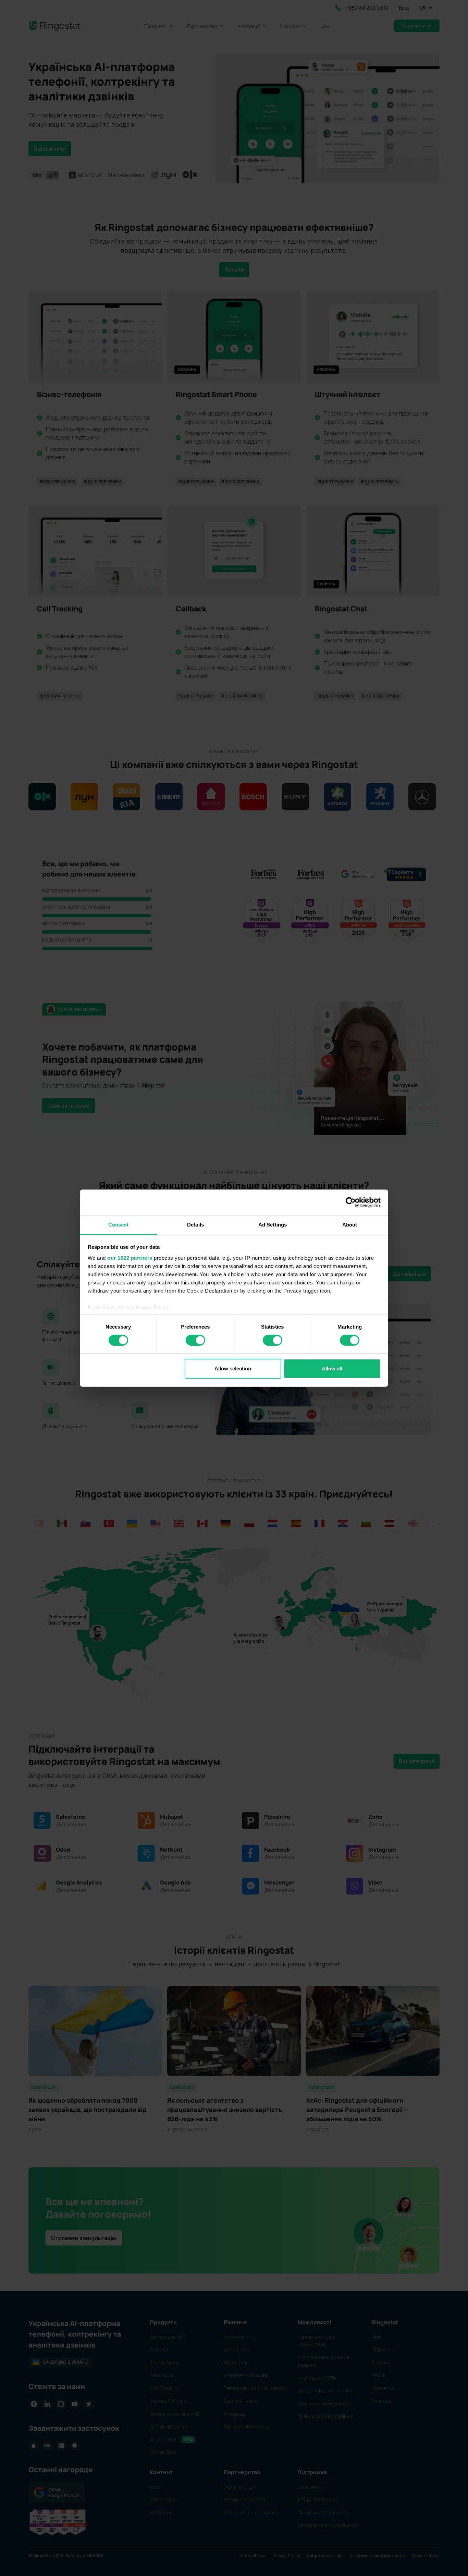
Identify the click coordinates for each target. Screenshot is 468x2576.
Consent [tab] (119, 1224)
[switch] (195, 1340)
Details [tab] (195, 1224)
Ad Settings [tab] (273, 1224)
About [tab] (350, 1224)
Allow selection (233, 1368)
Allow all (332, 1368)
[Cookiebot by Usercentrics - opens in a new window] (351, 1202)
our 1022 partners (130, 1258)
